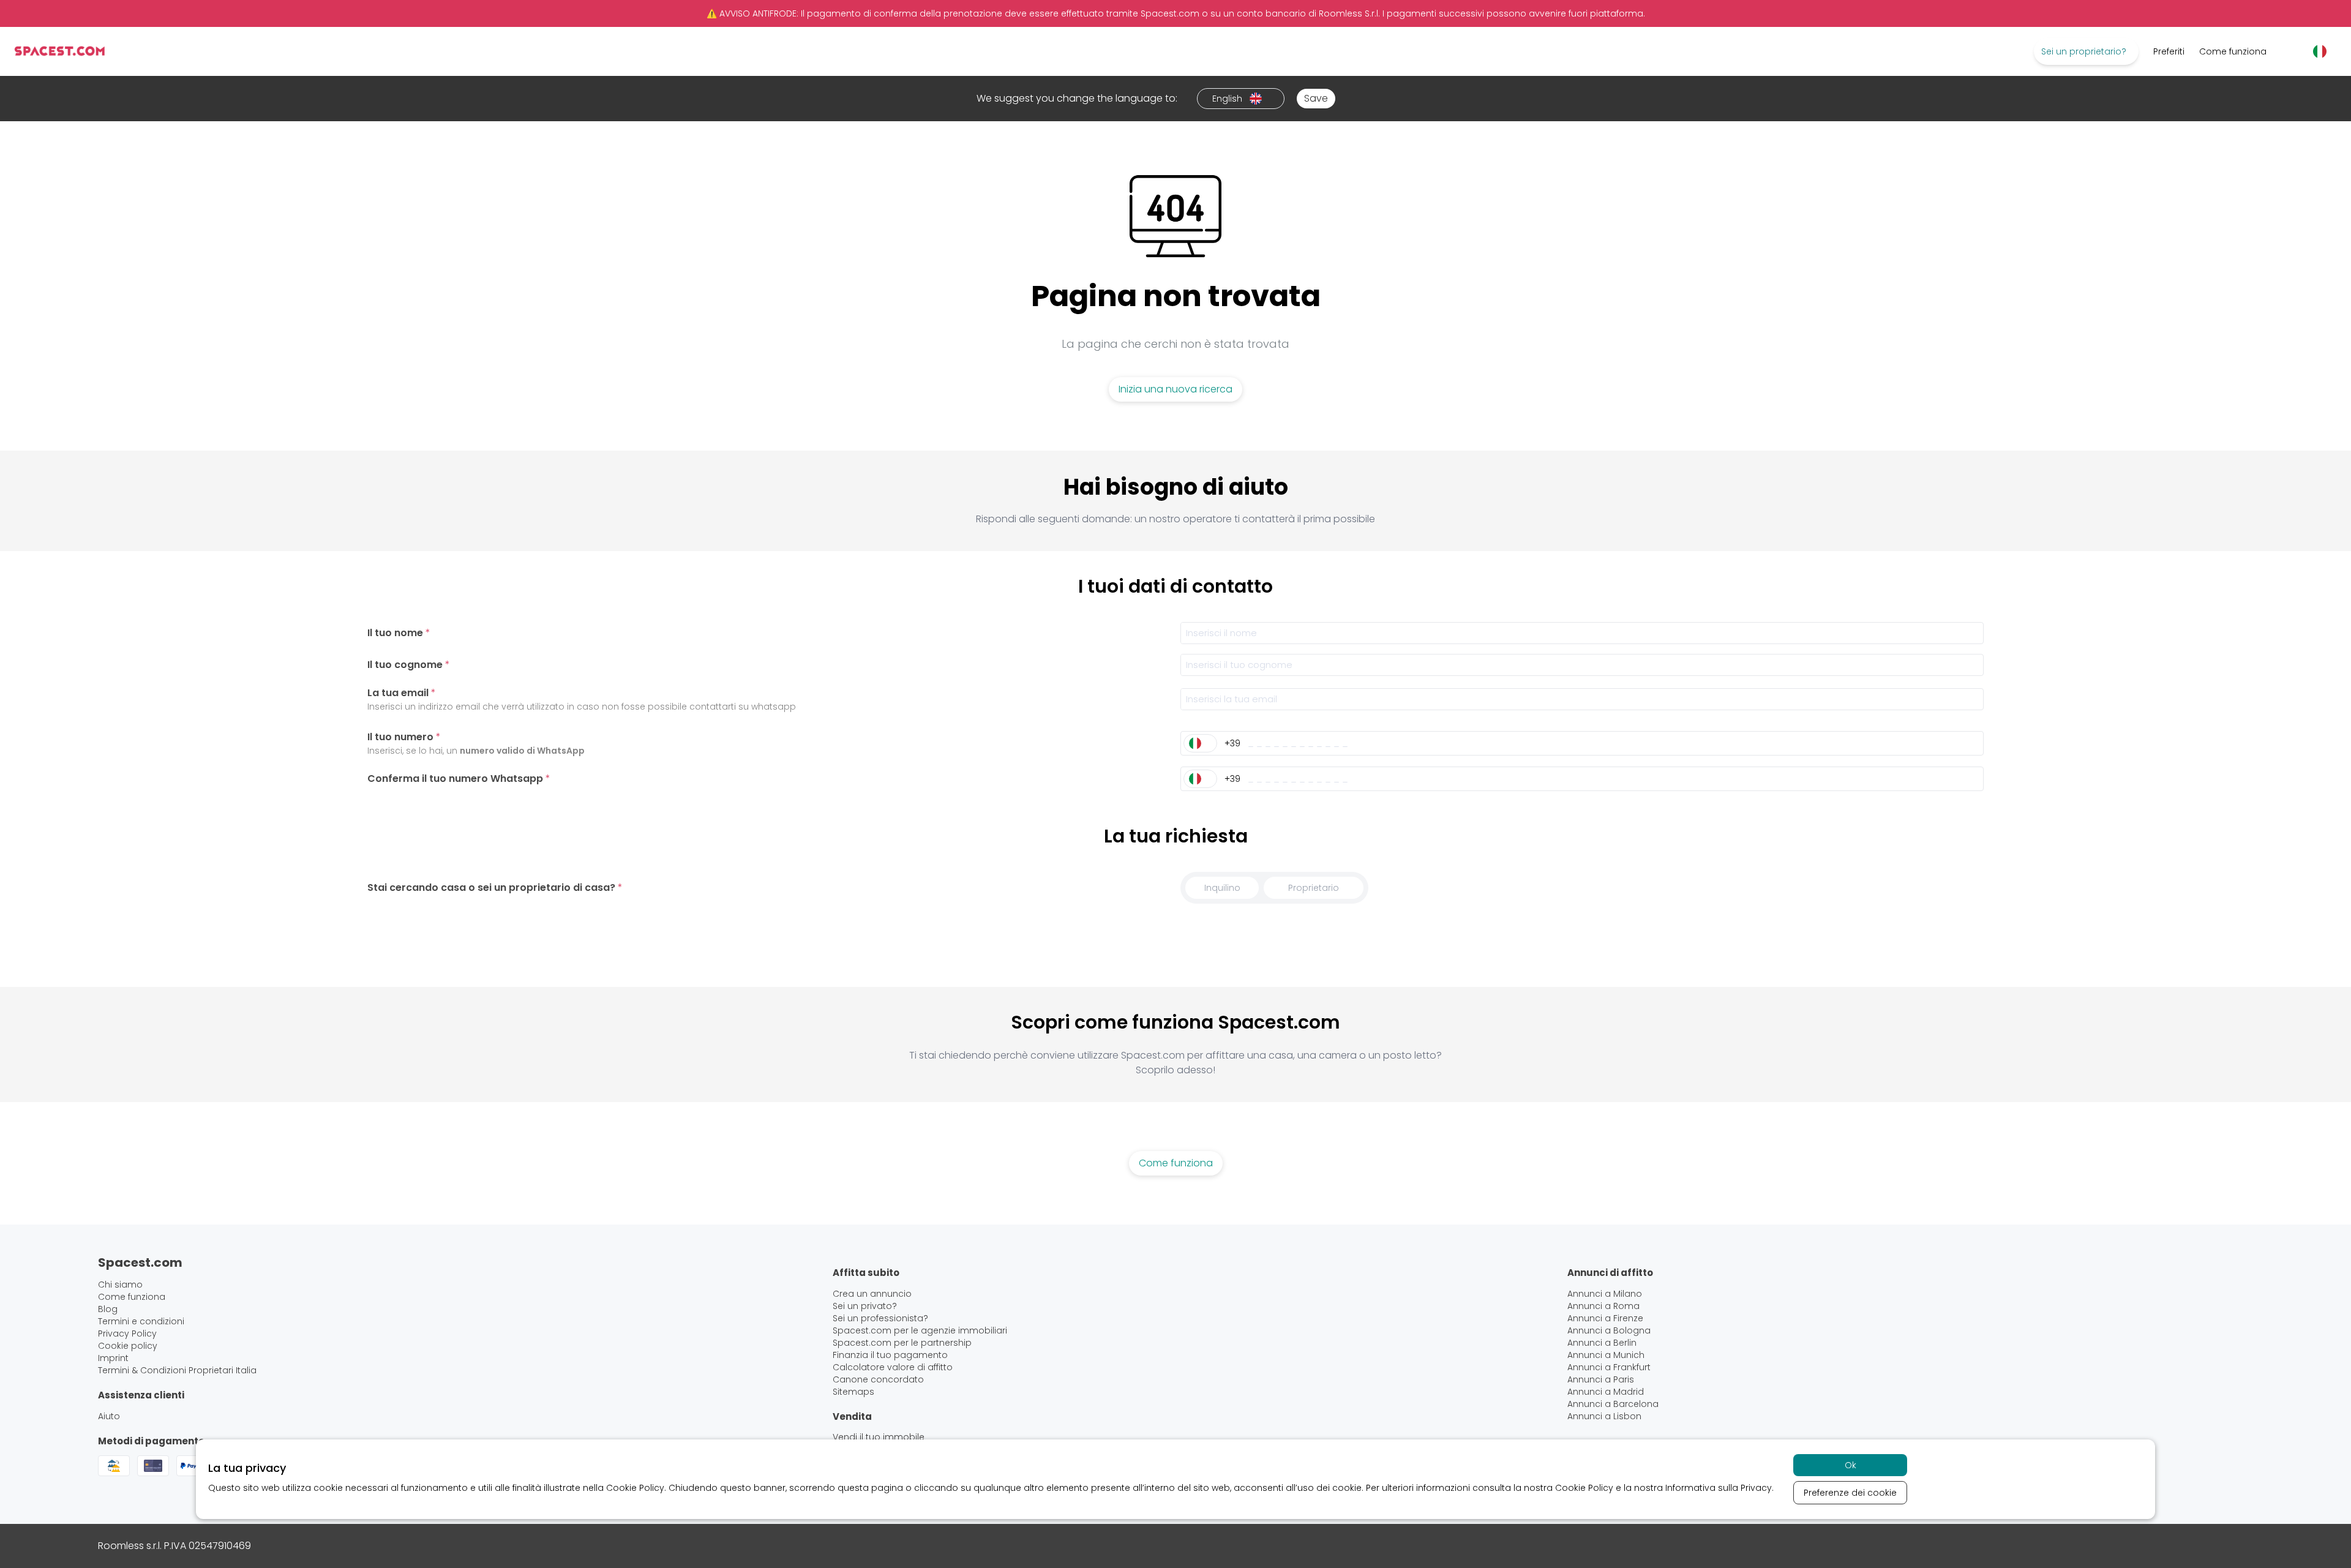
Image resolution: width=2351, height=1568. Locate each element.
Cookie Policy (635, 1488)
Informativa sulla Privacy (1719, 1488)
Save (1316, 98)
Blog (108, 1309)
